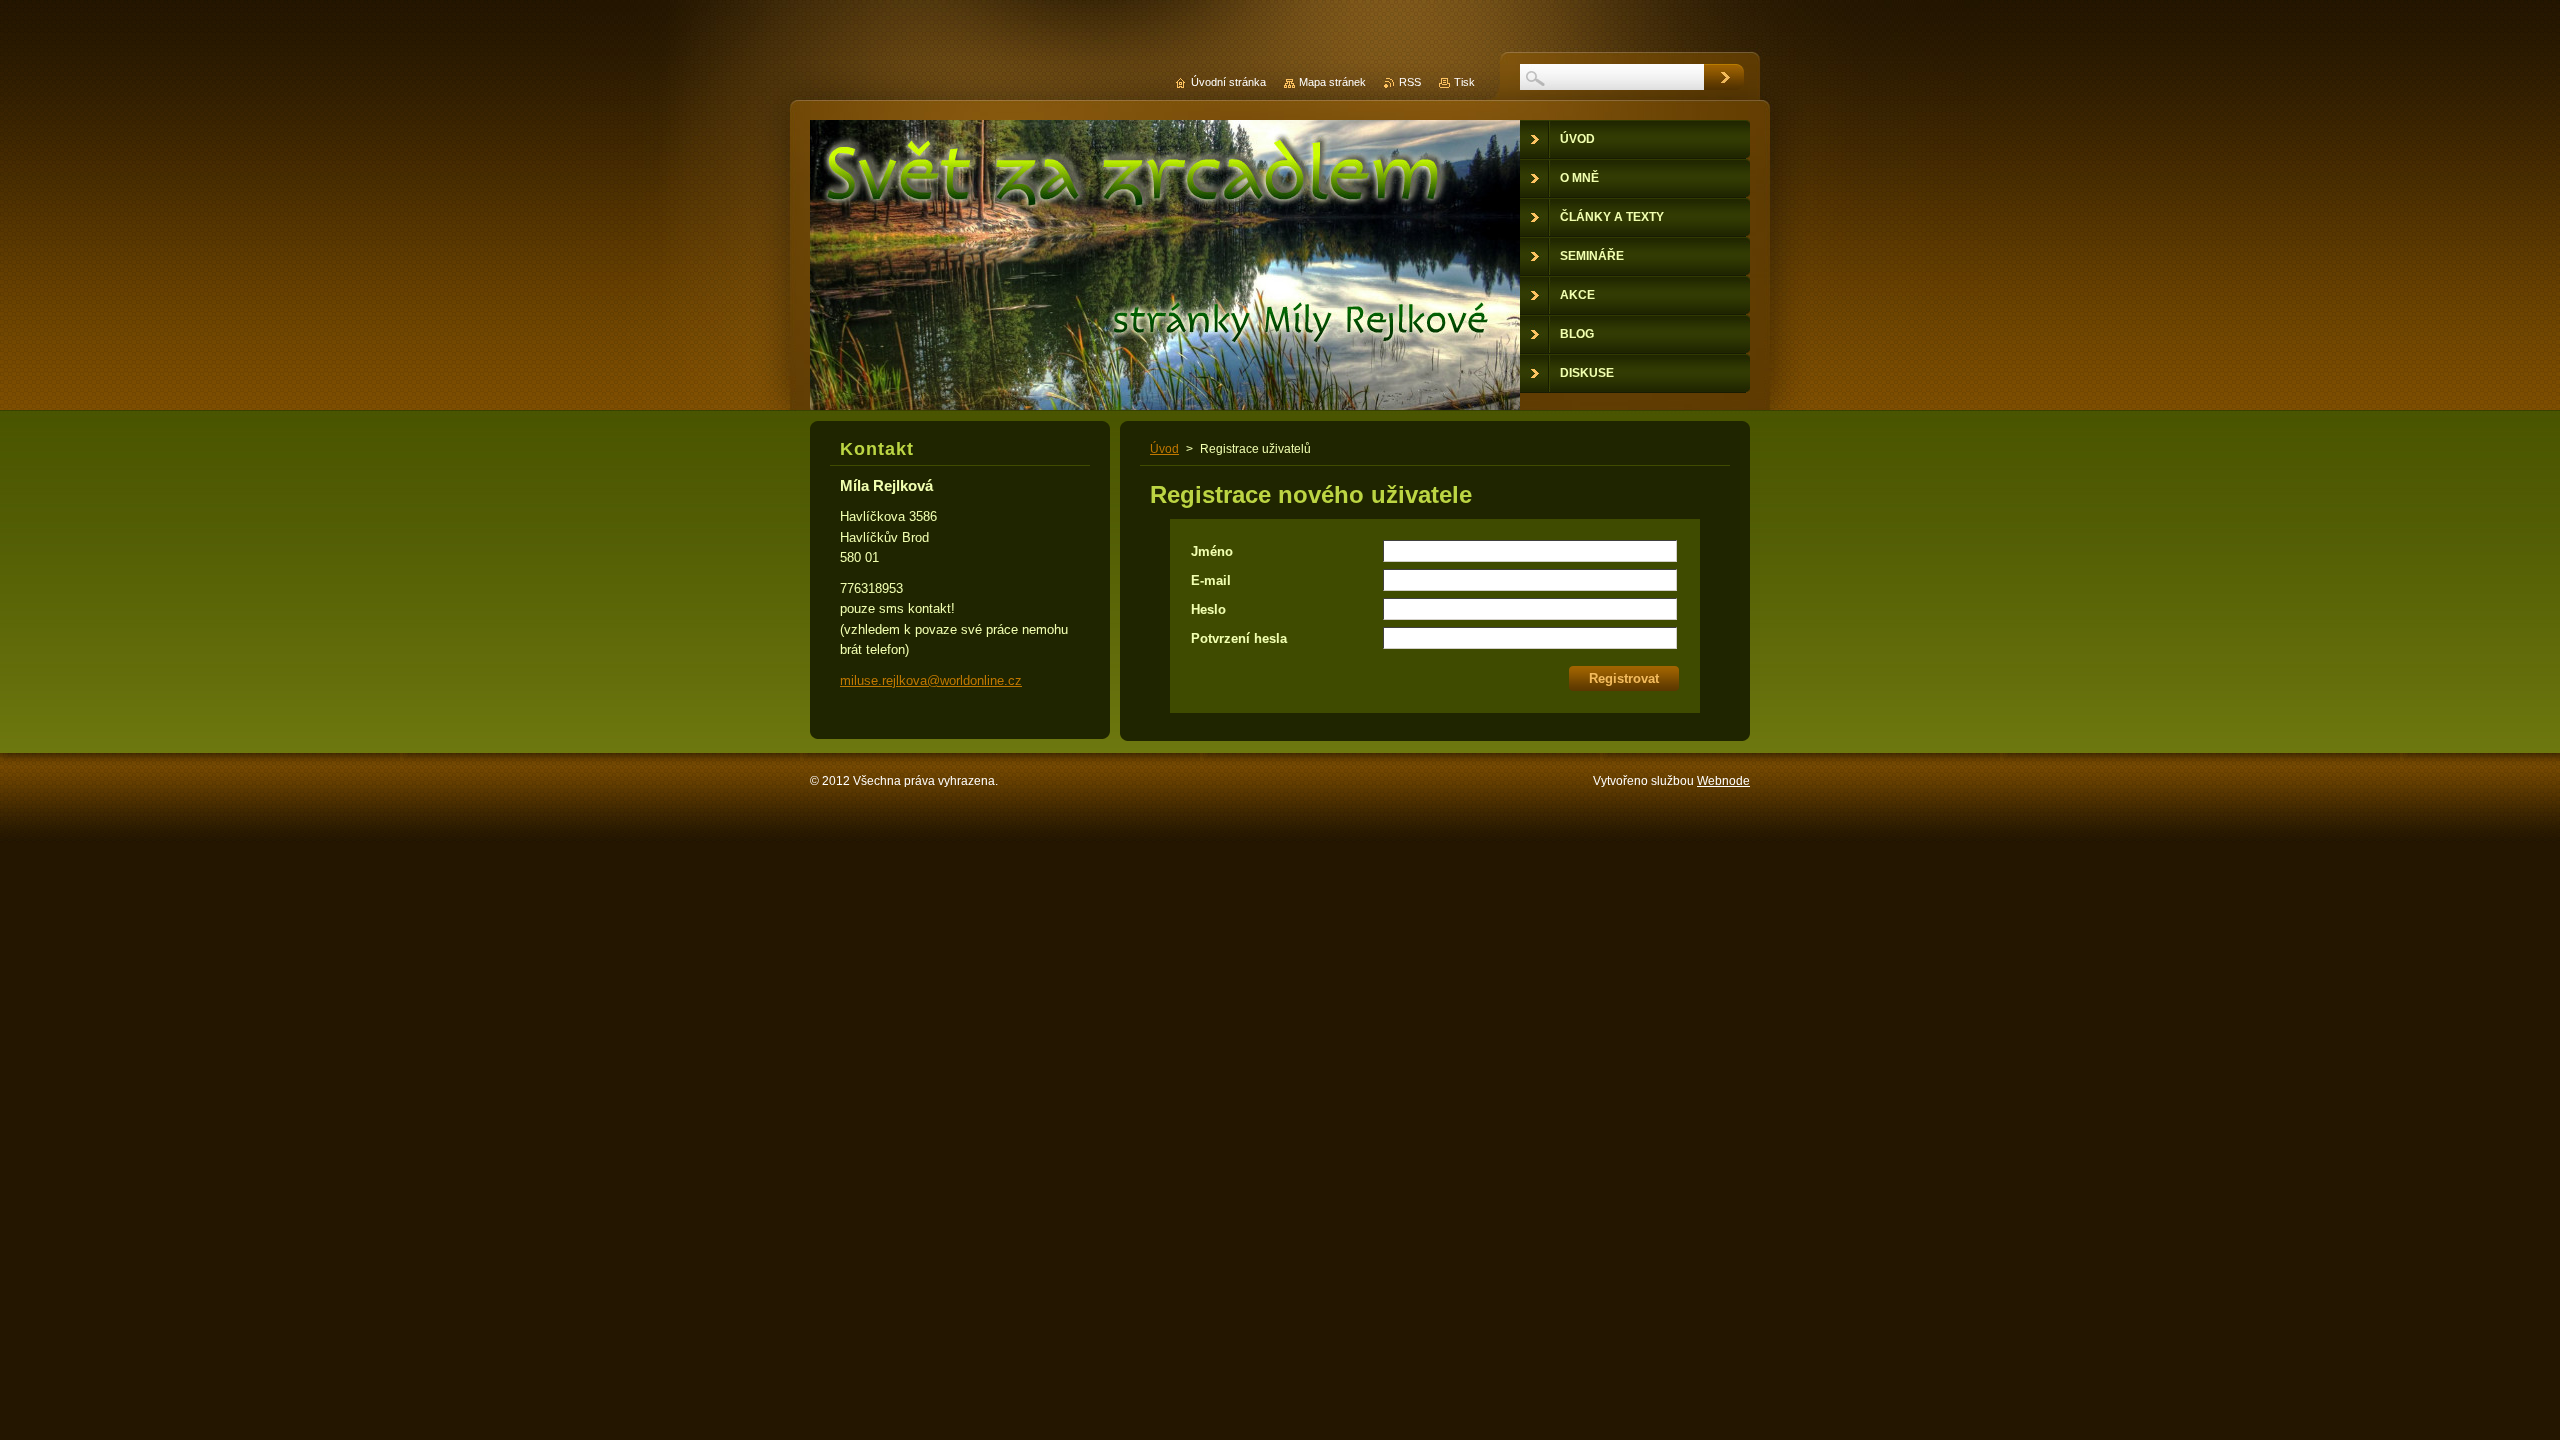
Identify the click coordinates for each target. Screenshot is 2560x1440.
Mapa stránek (1332, 82)
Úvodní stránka (1228, 82)
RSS (1410, 82)
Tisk (1464, 82)
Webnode (1723, 781)
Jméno (1212, 551)
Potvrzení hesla (1239, 638)
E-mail (1211, 580)
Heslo (1208, 609)
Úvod (1164, 449)
